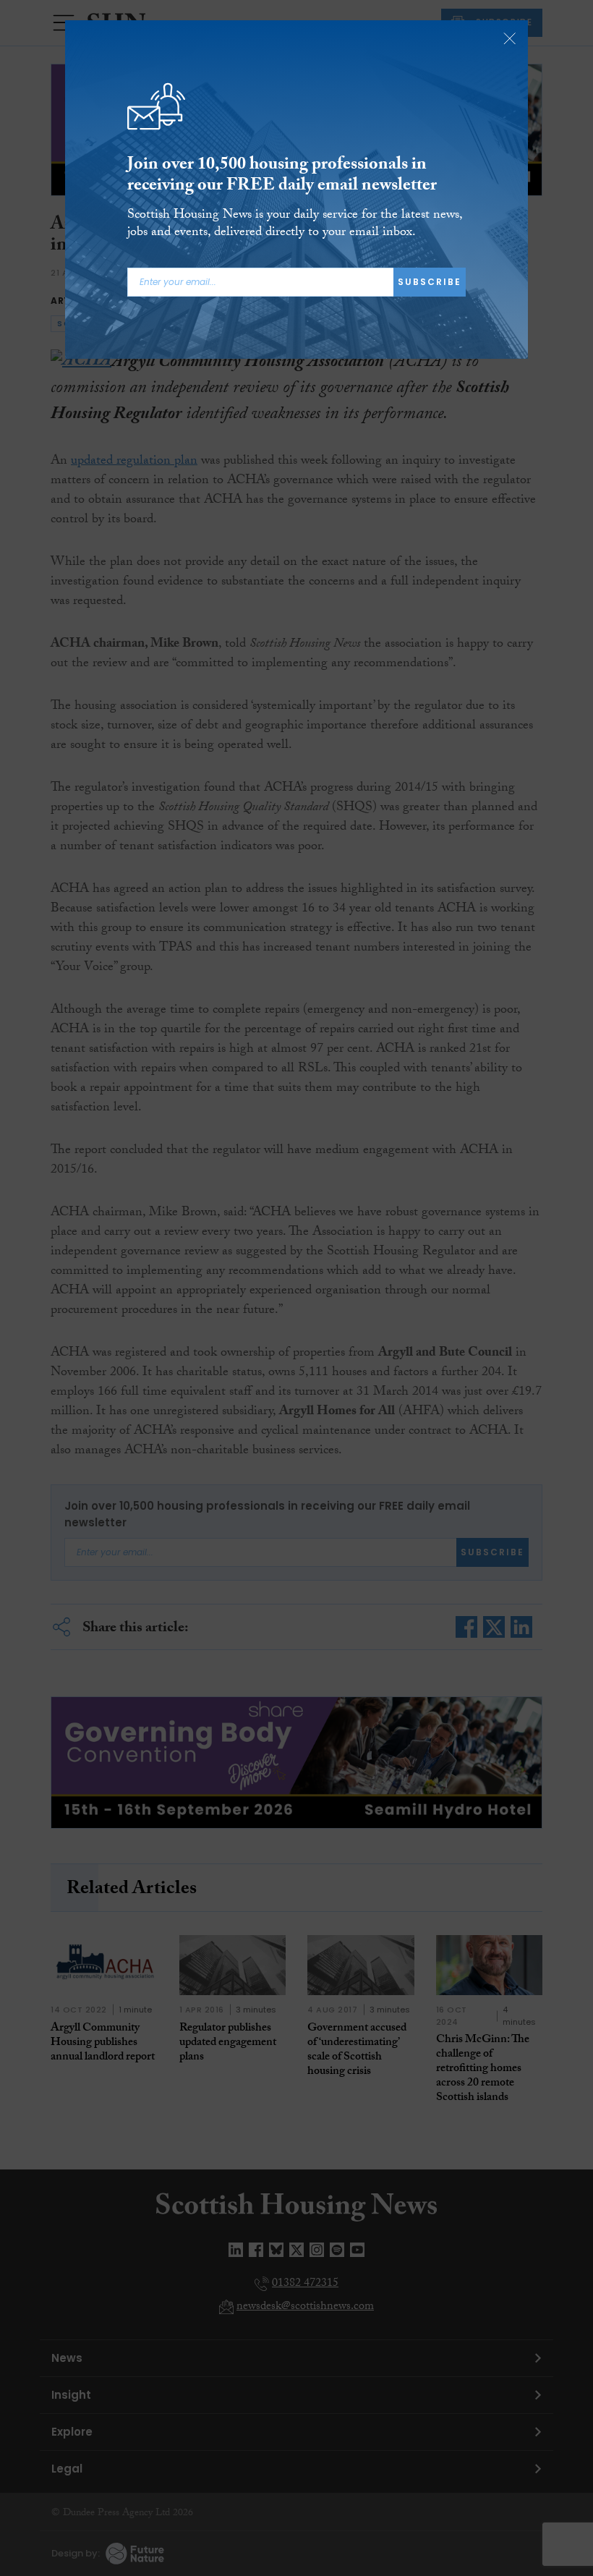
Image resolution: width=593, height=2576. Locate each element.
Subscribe (430, 282)
